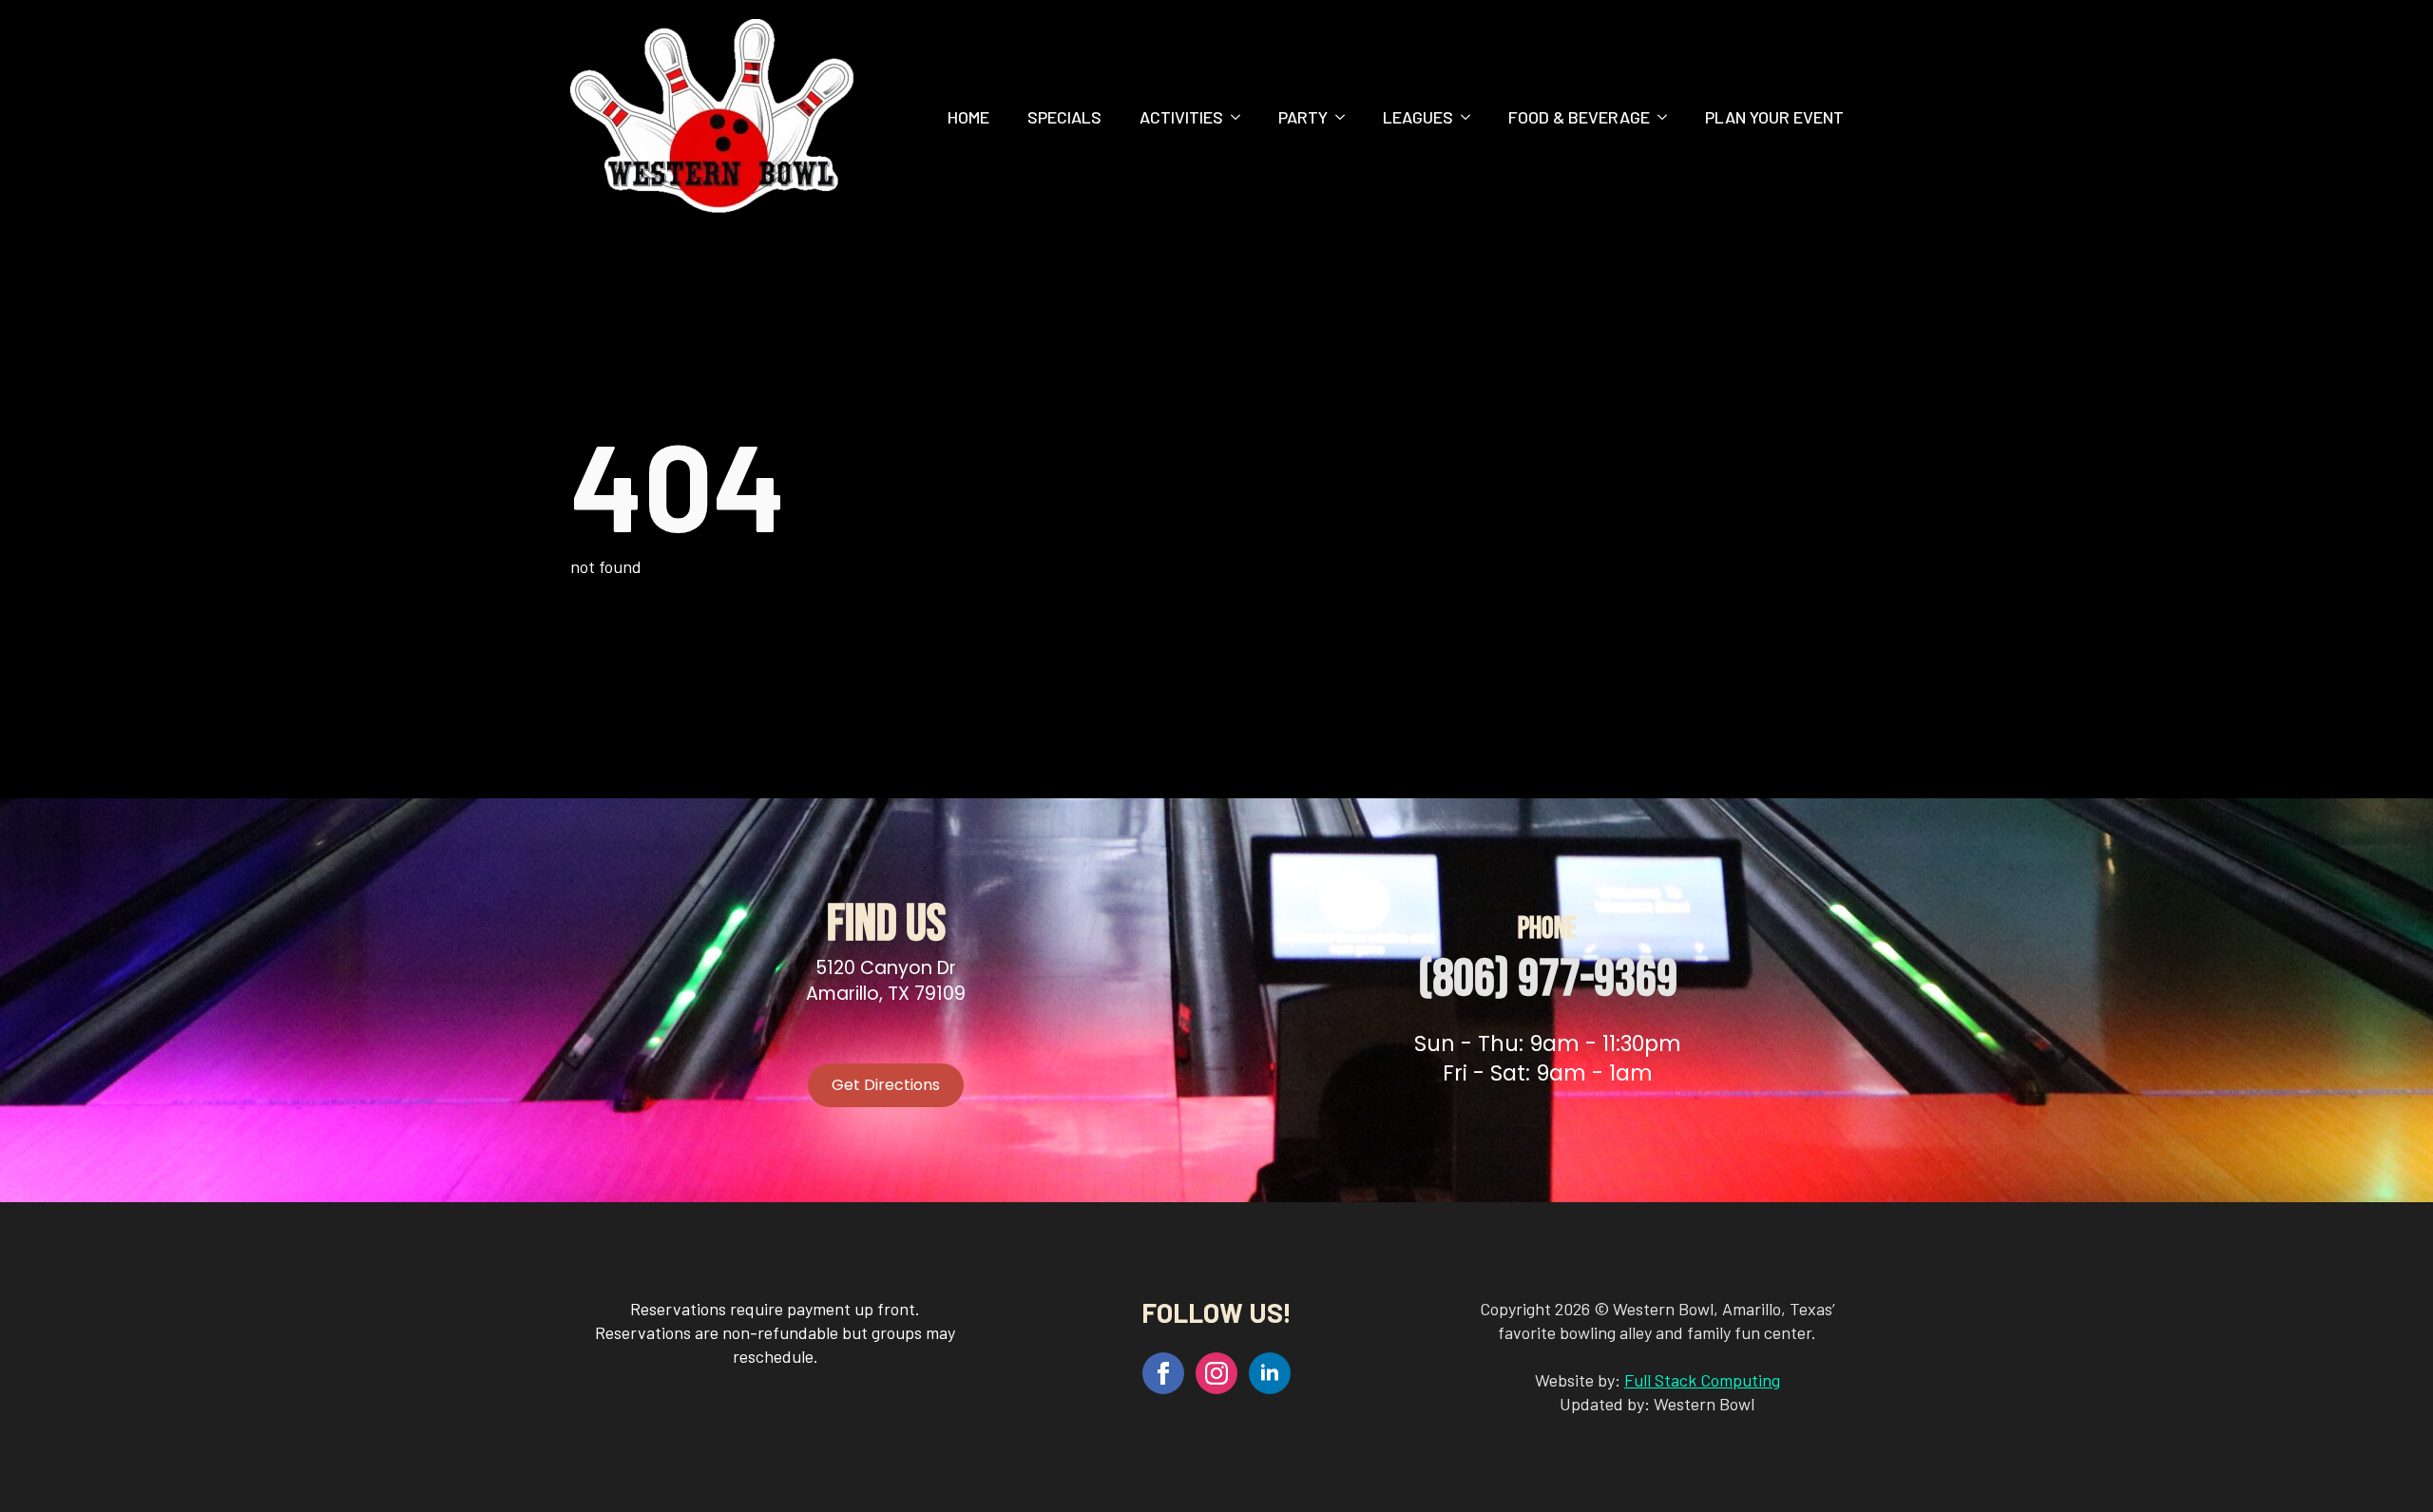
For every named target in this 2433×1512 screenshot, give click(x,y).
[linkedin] (1270, 1373)
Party (1303, 117)
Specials (1064, 117)
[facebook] (1163, 1373)
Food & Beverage (1579, 117)
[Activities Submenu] (1241, 117)
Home (968, 117)
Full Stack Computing (1702, 1380)
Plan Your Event (1774, 117)
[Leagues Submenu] (1471, 117)
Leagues (1418, 117)
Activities (1181, 117)
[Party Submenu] (1346, 117)
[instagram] (1216, 1373)
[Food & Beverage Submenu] (1668, 117)
